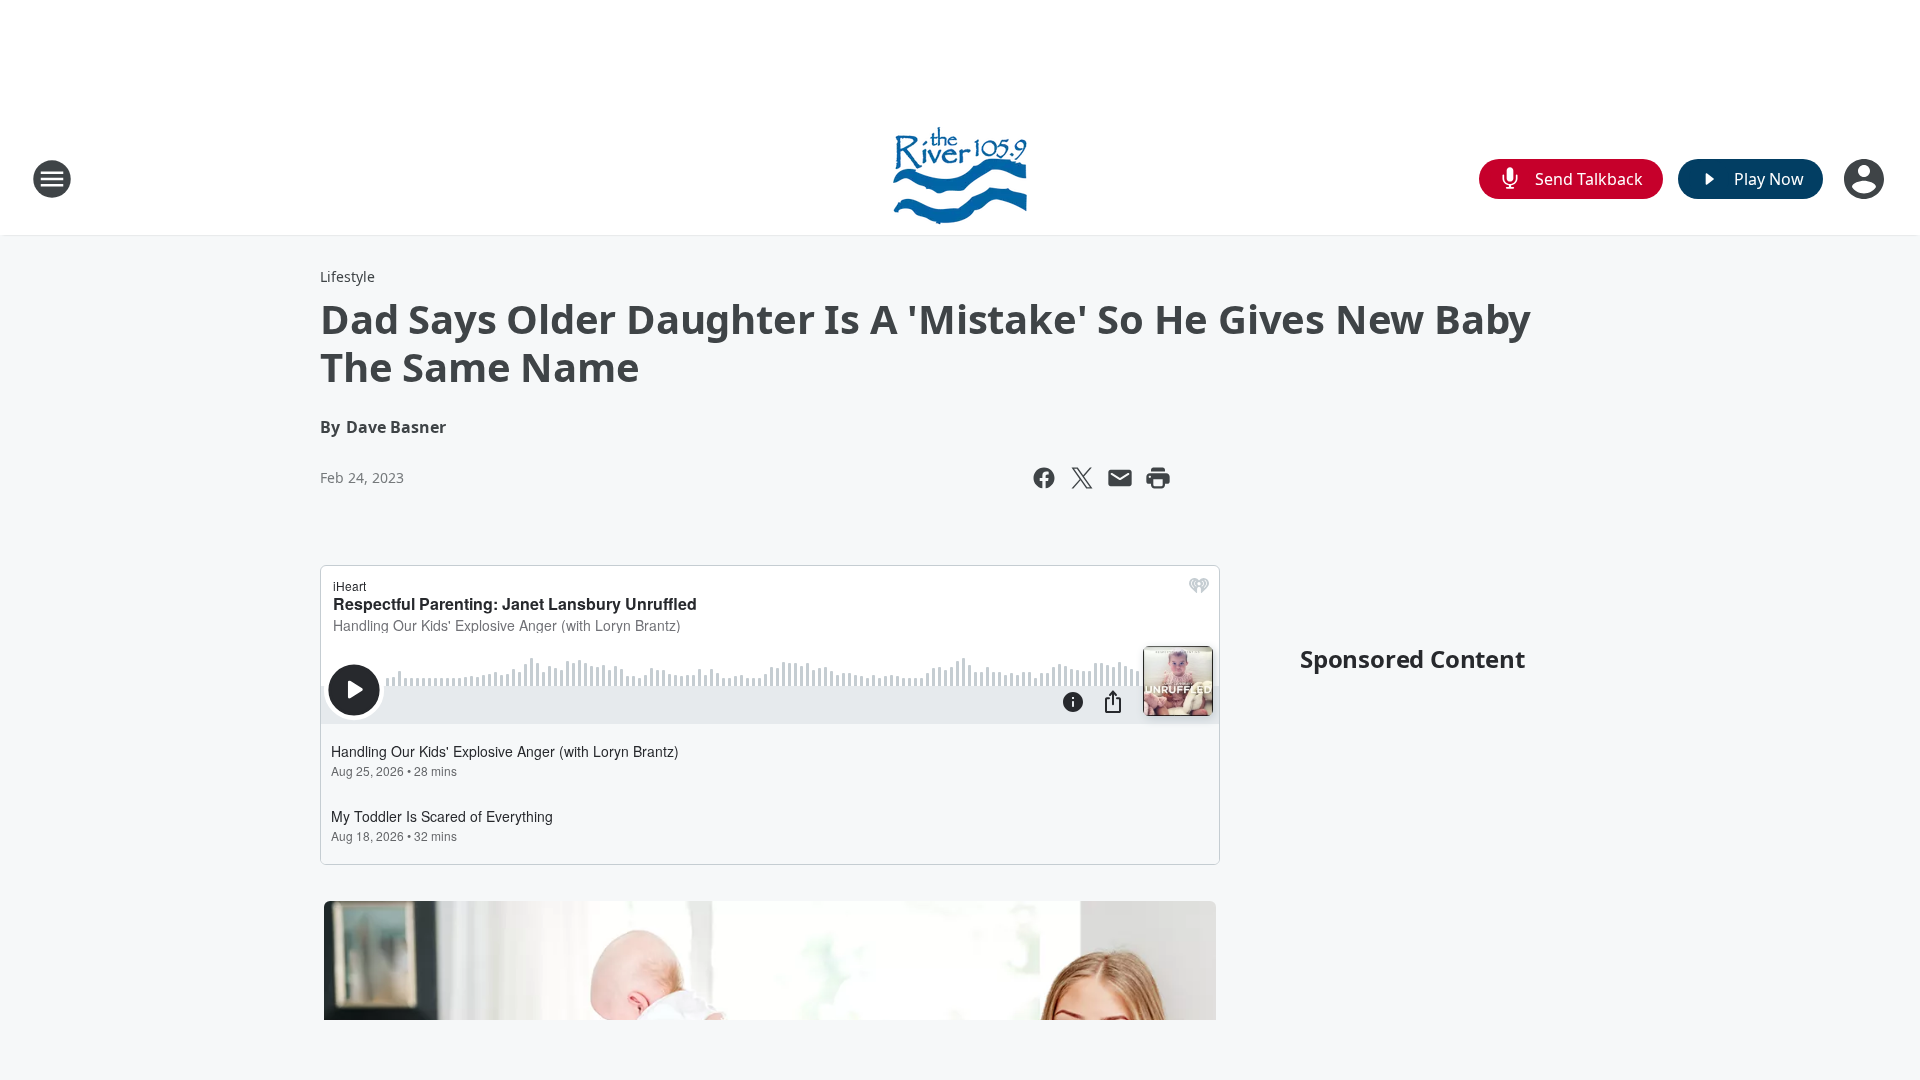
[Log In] (1866, 179)
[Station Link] (960, 178)
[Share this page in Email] (1120, 478)
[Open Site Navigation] (52, 179)
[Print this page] (1158, 478)
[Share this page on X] (1082, 478)
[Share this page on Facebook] (1044, 478)
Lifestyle (347, 276)
